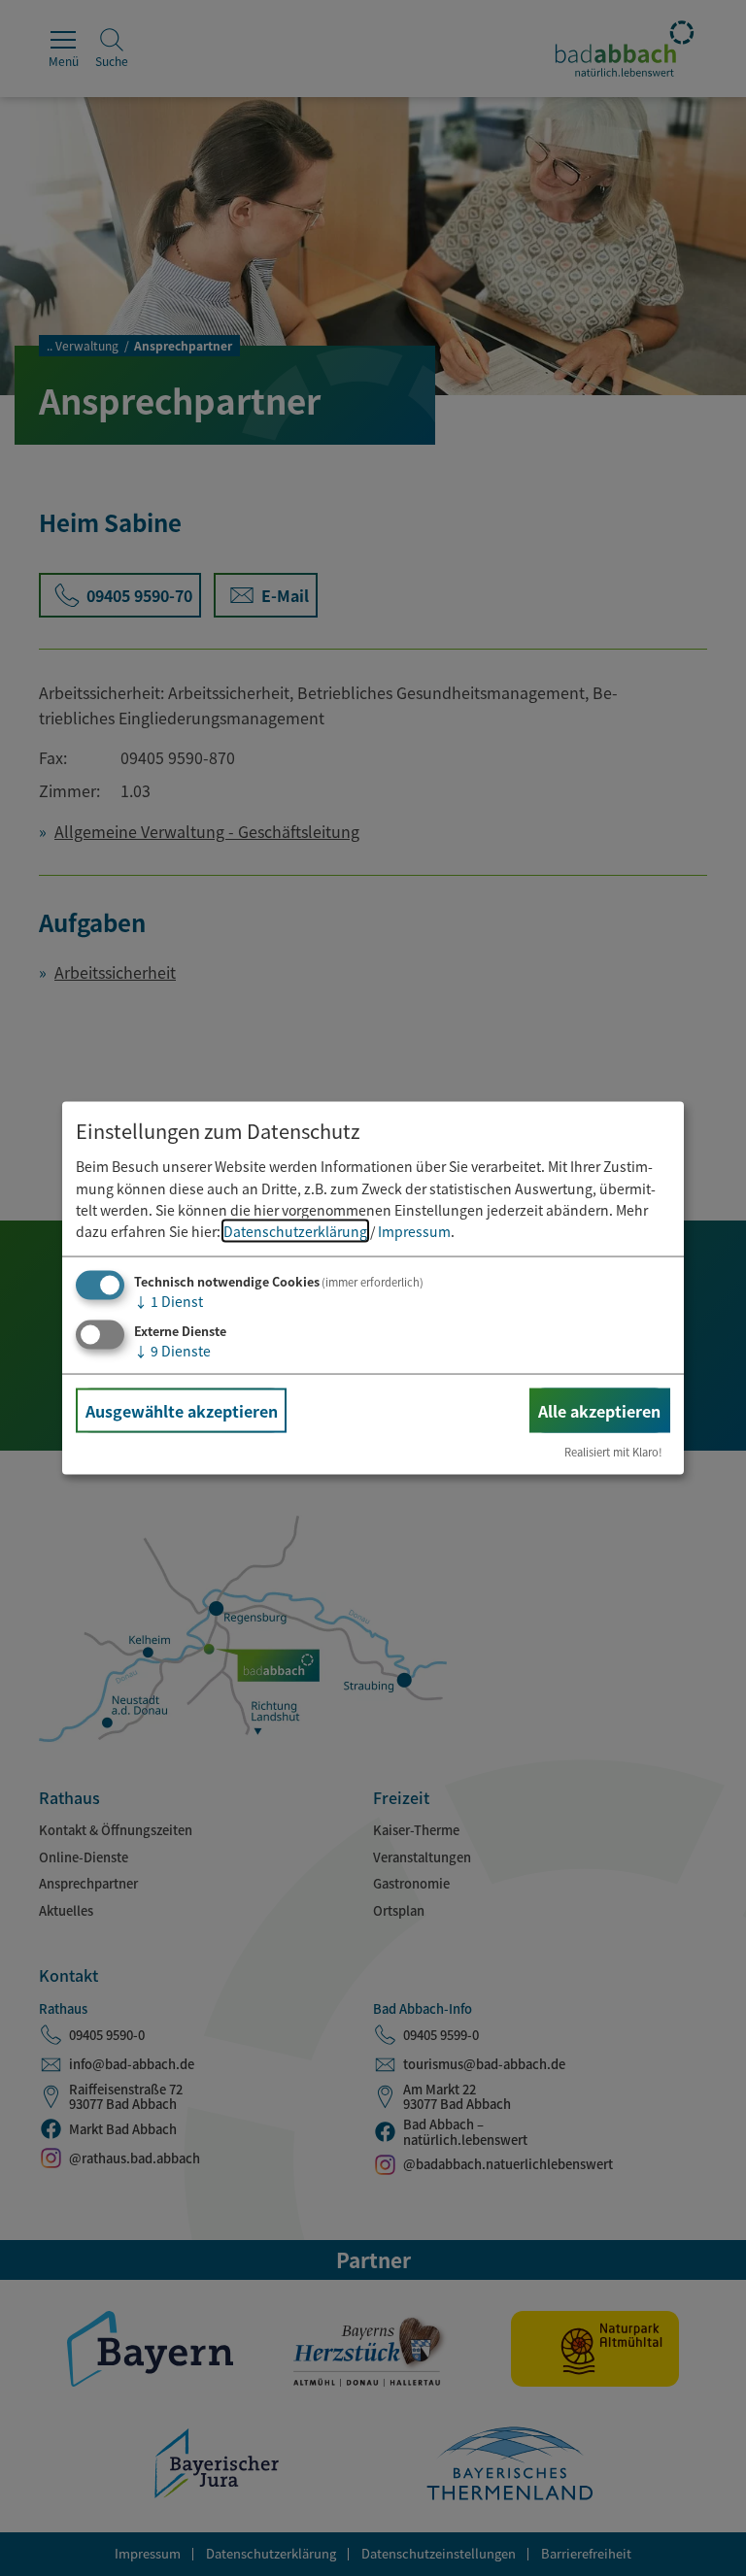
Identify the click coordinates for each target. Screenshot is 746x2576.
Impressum (414, 1231)
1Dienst (169, 1300)
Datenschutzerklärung (295, 1231)
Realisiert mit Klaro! (613, 1452)
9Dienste (172, 1350)
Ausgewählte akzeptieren (182, 1410)
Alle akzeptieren (599, 1410)
